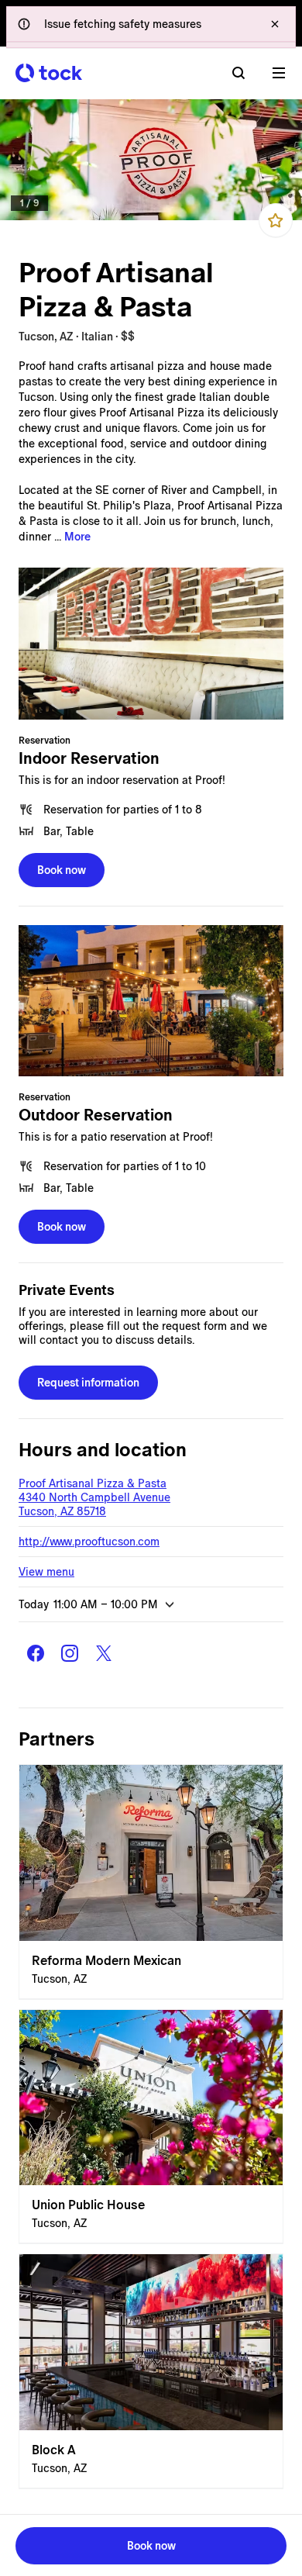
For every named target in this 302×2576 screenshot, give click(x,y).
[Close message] (275, 24)
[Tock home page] (49, 73)
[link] (151, 160)
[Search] (239, 73)
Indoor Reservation (89, 758)
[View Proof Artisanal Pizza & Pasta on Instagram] (70, 1653)
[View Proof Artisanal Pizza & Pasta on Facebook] (36, 1653)
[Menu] (279, 73)
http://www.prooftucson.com (89, 1542)
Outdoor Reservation (96, 1115)
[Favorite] (276, 220)
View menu (46, 1572)
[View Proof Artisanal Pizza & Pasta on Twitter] (104, 1653)
